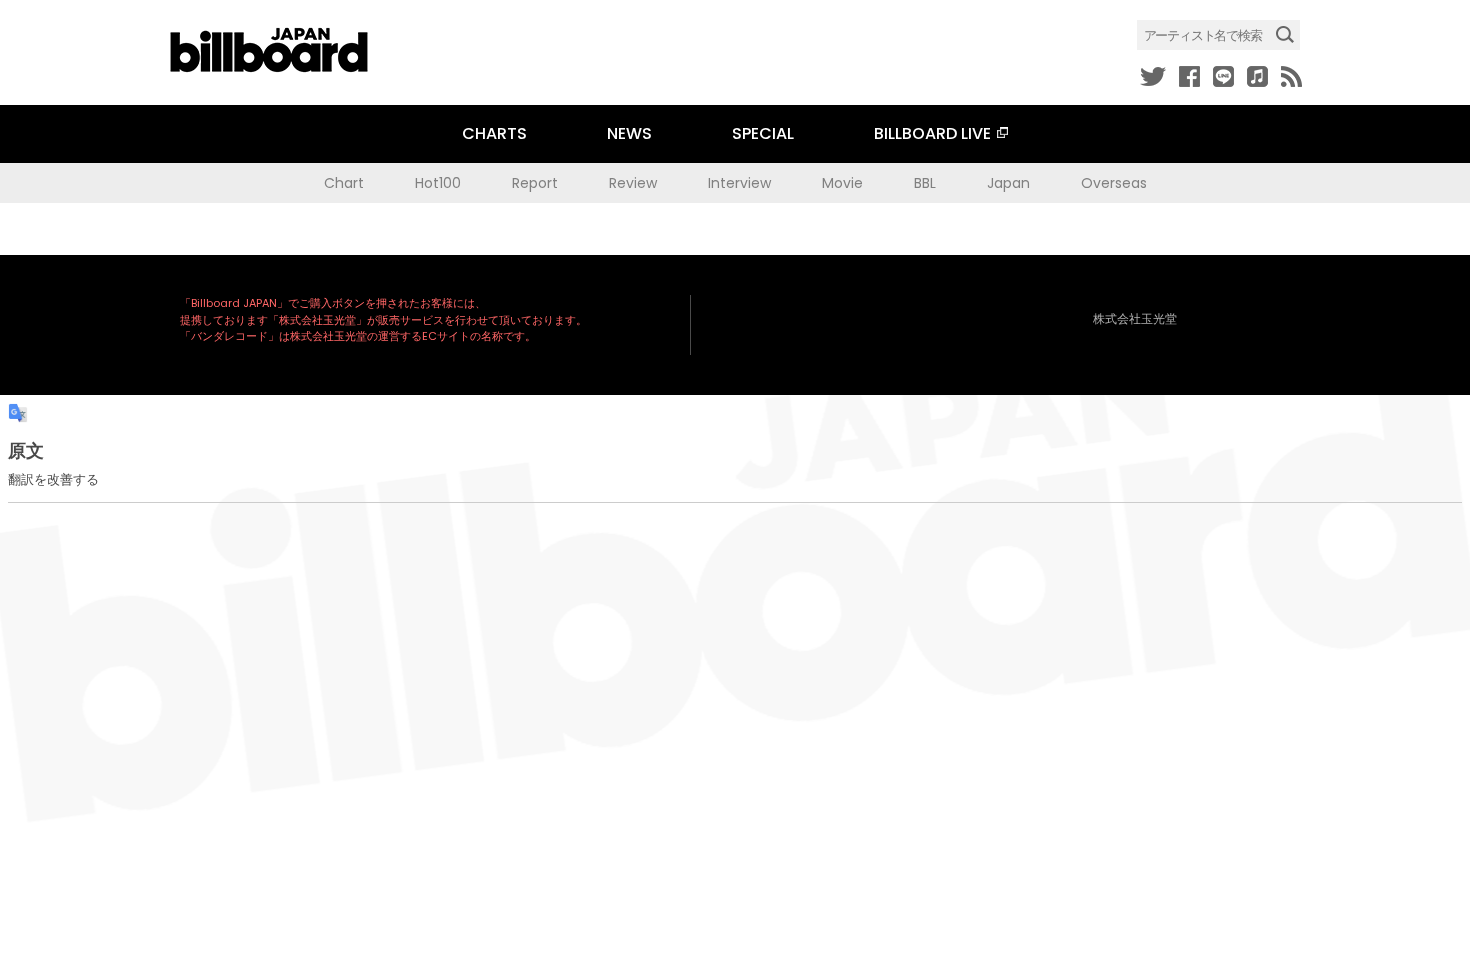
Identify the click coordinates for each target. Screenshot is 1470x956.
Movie (842, 183)
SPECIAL (763, 133)
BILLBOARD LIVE (932, 133)
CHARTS (494, 133)
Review (633, 183)
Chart (344, 183)
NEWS (629, 133)
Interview (739, 183)
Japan (1008, 183)
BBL (925, 183)
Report (535, 183)
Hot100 (438, 183)
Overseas (1114, 183)
